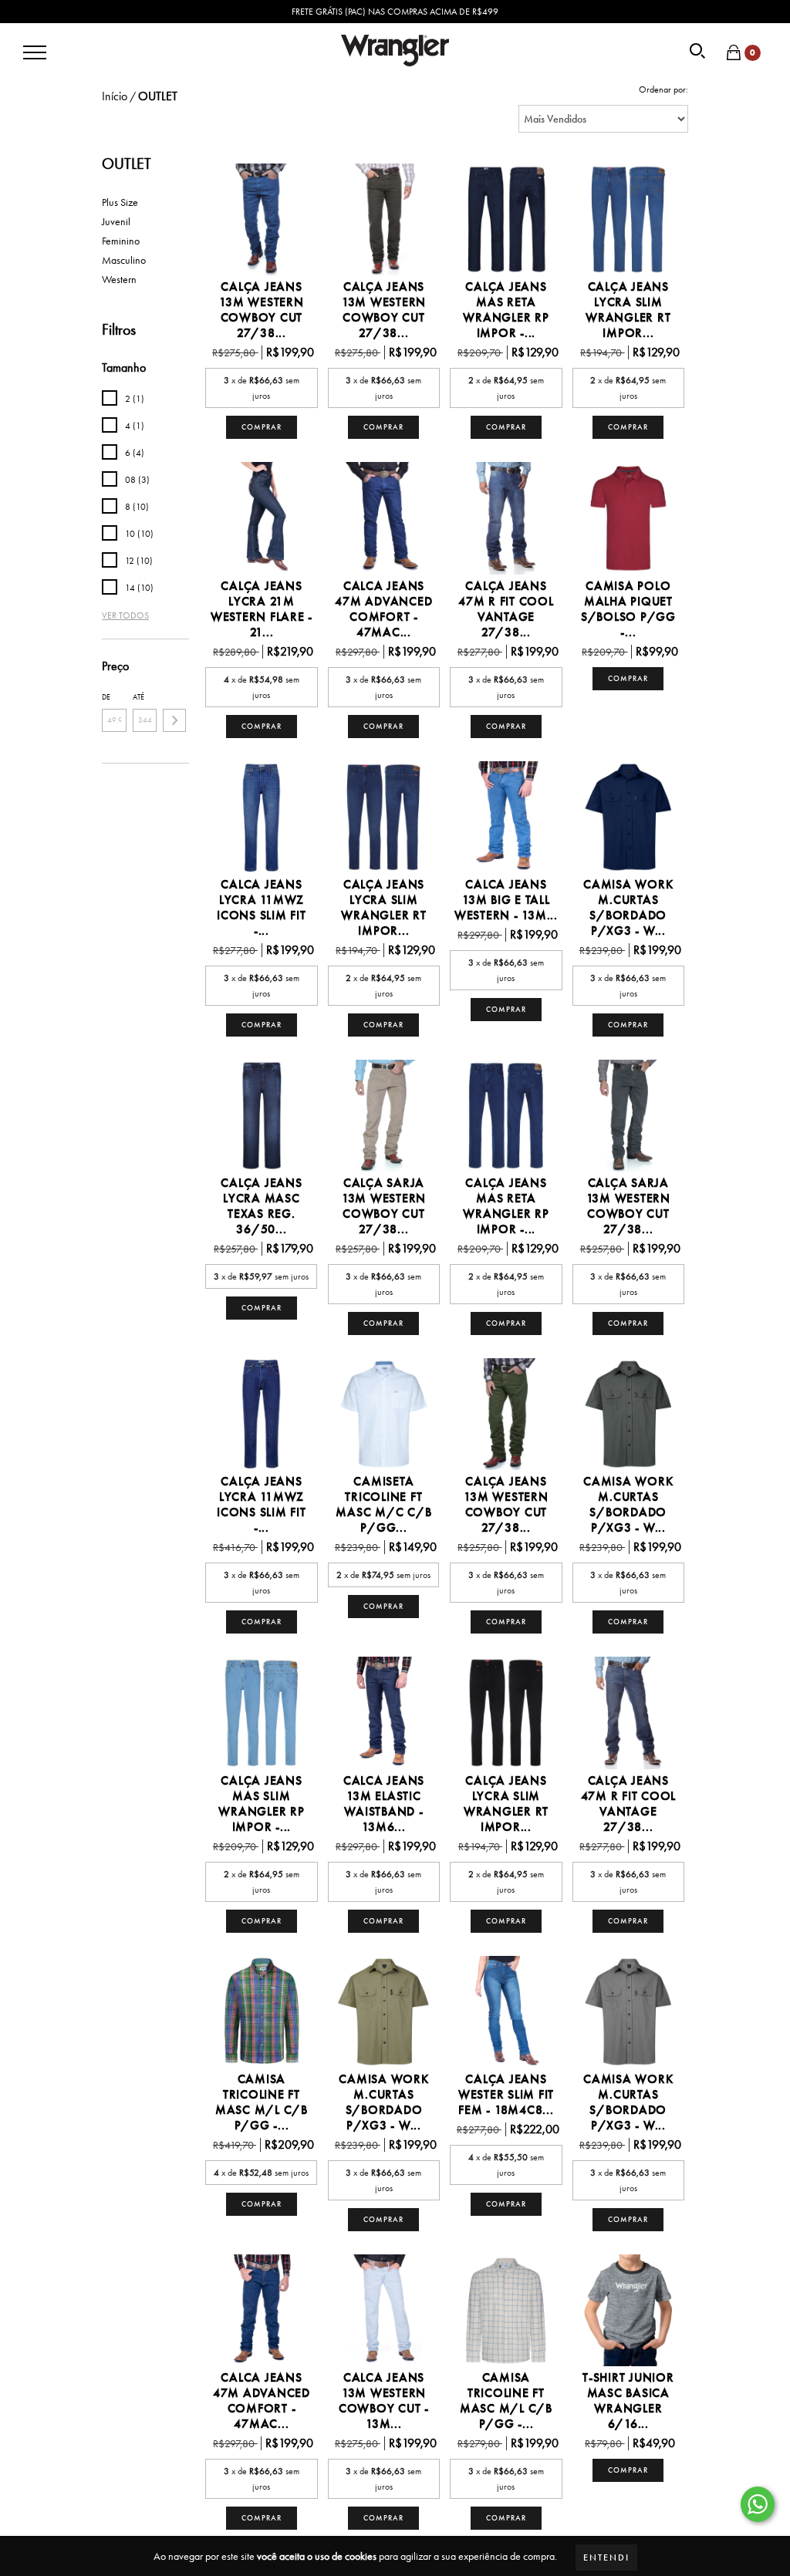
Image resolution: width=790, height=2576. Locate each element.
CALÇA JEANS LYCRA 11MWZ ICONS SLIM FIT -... (262, 1505)
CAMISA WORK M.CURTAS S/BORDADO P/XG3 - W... (628, 908)
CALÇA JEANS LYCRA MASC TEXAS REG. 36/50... (261, 1206)
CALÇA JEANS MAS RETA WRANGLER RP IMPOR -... (506, 310)
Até (138, 697)
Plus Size (120, 202)
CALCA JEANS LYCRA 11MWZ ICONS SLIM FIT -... (262, 908)
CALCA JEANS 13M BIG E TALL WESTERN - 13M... (506, 900)
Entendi (606, 2557)
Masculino (124, 260)
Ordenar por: (663, 89)
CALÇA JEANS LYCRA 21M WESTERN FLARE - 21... (262, 609)
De (106, 697)
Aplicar (174, 720)
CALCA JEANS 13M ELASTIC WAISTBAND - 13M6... (384, 1804)
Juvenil (116, 221)
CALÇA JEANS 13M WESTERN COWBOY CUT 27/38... (261, 310)
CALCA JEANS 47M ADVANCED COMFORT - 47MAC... (383, 609)
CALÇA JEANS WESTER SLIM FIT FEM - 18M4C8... (506, 2095)
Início (115, 96)
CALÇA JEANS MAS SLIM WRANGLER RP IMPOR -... (261, 1804)
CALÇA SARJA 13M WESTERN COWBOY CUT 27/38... (384, 1206)
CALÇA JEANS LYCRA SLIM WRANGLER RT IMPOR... (628, 310)
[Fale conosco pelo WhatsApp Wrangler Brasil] (758, 2504)
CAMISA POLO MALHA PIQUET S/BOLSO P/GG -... (628, 609)
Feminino (121, 241)
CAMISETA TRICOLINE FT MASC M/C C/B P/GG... (383, 1505)
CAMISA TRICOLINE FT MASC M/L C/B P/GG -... (262, 2102)
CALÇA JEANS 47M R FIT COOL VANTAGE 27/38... (506, 609)
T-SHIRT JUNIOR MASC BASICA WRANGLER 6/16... (628, 2401)
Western (119, 279)
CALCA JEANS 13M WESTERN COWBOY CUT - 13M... (384, 2401)
